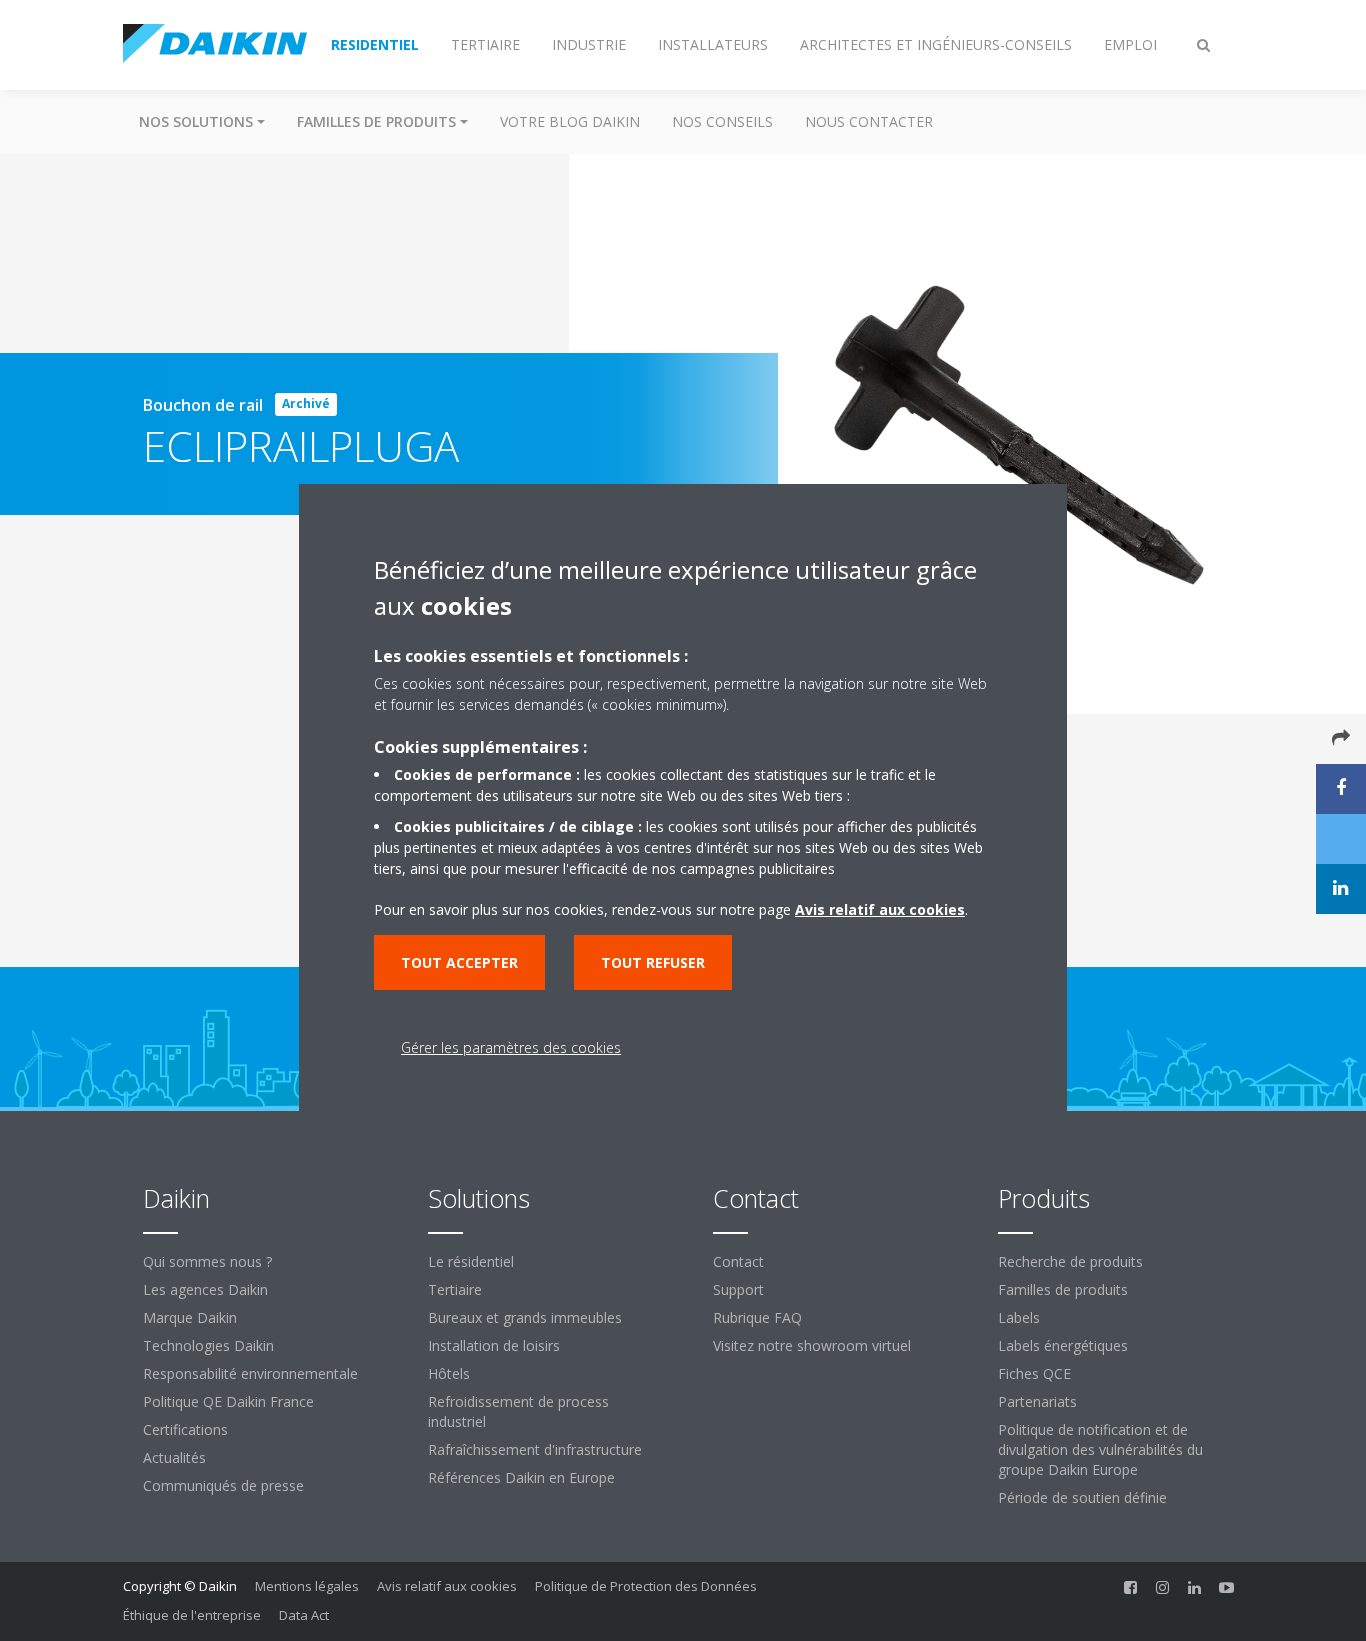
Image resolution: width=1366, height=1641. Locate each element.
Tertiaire (455, 1289)
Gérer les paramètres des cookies (511, 1047)
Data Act (304, 1615)
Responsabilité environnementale (250, 1373)
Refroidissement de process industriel (518, 1411)
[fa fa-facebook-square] (1131, 1588)
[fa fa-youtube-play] (1227, 1588)
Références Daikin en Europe (521, 1477)
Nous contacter (869, 121)
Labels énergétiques (1063, 1345)
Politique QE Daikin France (228, 1401)
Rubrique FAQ (757, 1317)
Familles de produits (1063, 1289)
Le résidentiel (471, 1261)
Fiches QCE (1034, 1373)
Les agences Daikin (205, 1289)
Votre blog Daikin (570, 121)
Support (738, 1289)
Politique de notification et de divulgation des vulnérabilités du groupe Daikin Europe (1100, 1449)
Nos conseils (722, 121)
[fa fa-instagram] (1163, 1588)
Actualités (174, 1457)
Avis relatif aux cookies (447, 1586)
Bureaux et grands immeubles (525, 1317)
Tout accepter (459, 962)
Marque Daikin (190, 1317)
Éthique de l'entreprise (192, 1615)
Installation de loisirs (494, 1345)
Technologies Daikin (208, 1345)
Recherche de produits (1070, 1261)
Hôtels (449, 1373)
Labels (1019, 1317)
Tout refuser (653, 962)
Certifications (185, 1429)
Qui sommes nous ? (207, 1261)
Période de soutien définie (1082, 1497)
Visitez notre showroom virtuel (812, 1345)
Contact (738, 1261)
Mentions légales (307, 1586)
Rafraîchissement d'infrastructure (535, 1449)
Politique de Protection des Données (646, 1586)
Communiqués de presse (223, 1485)
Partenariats (1037, 1401)
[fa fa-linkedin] (1195, 1588)
